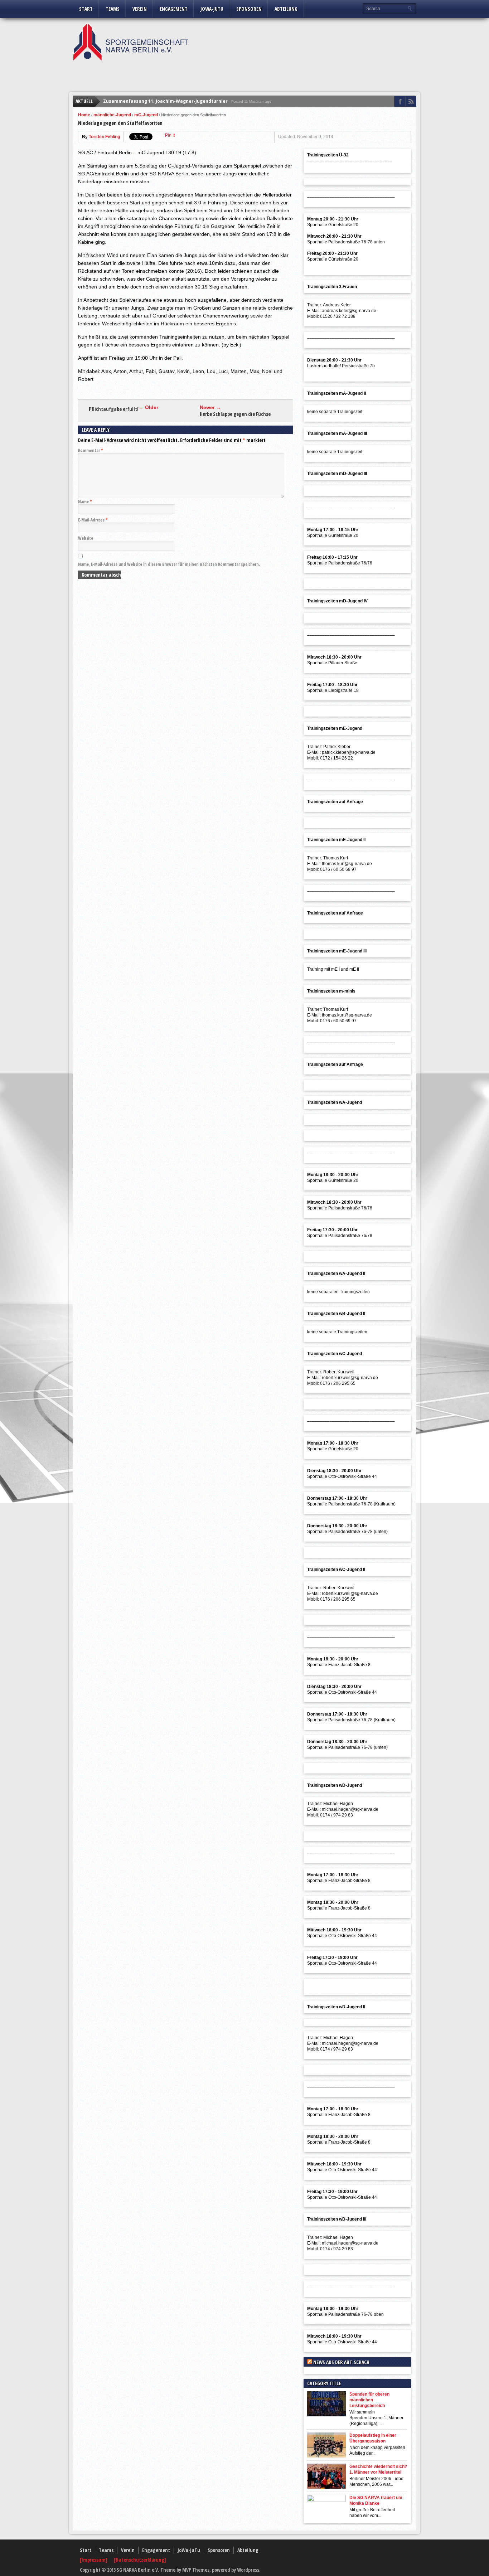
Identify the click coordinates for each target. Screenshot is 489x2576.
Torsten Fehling (104, 137)
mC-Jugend (146, 115)
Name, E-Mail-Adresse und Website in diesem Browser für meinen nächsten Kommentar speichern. (169, 564)
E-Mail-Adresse (93, 520)
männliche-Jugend (112, 115)
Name (85, 502)
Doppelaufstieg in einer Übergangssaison (373, 2438)
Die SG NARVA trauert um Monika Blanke (376, 2500)
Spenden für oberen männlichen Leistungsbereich (369, 2400)
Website (86, 538)
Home (84, 115)
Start (86, 9)
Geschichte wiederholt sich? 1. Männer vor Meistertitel (378, 2469)
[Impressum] (94, 2560)
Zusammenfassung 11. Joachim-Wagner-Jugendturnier (165, 101)
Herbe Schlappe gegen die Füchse (235, 414)
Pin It (170, 135)
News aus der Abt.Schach (341, 2362)
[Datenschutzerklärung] (140, 2560)
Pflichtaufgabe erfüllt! (114, 409)
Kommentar (91, 450)
